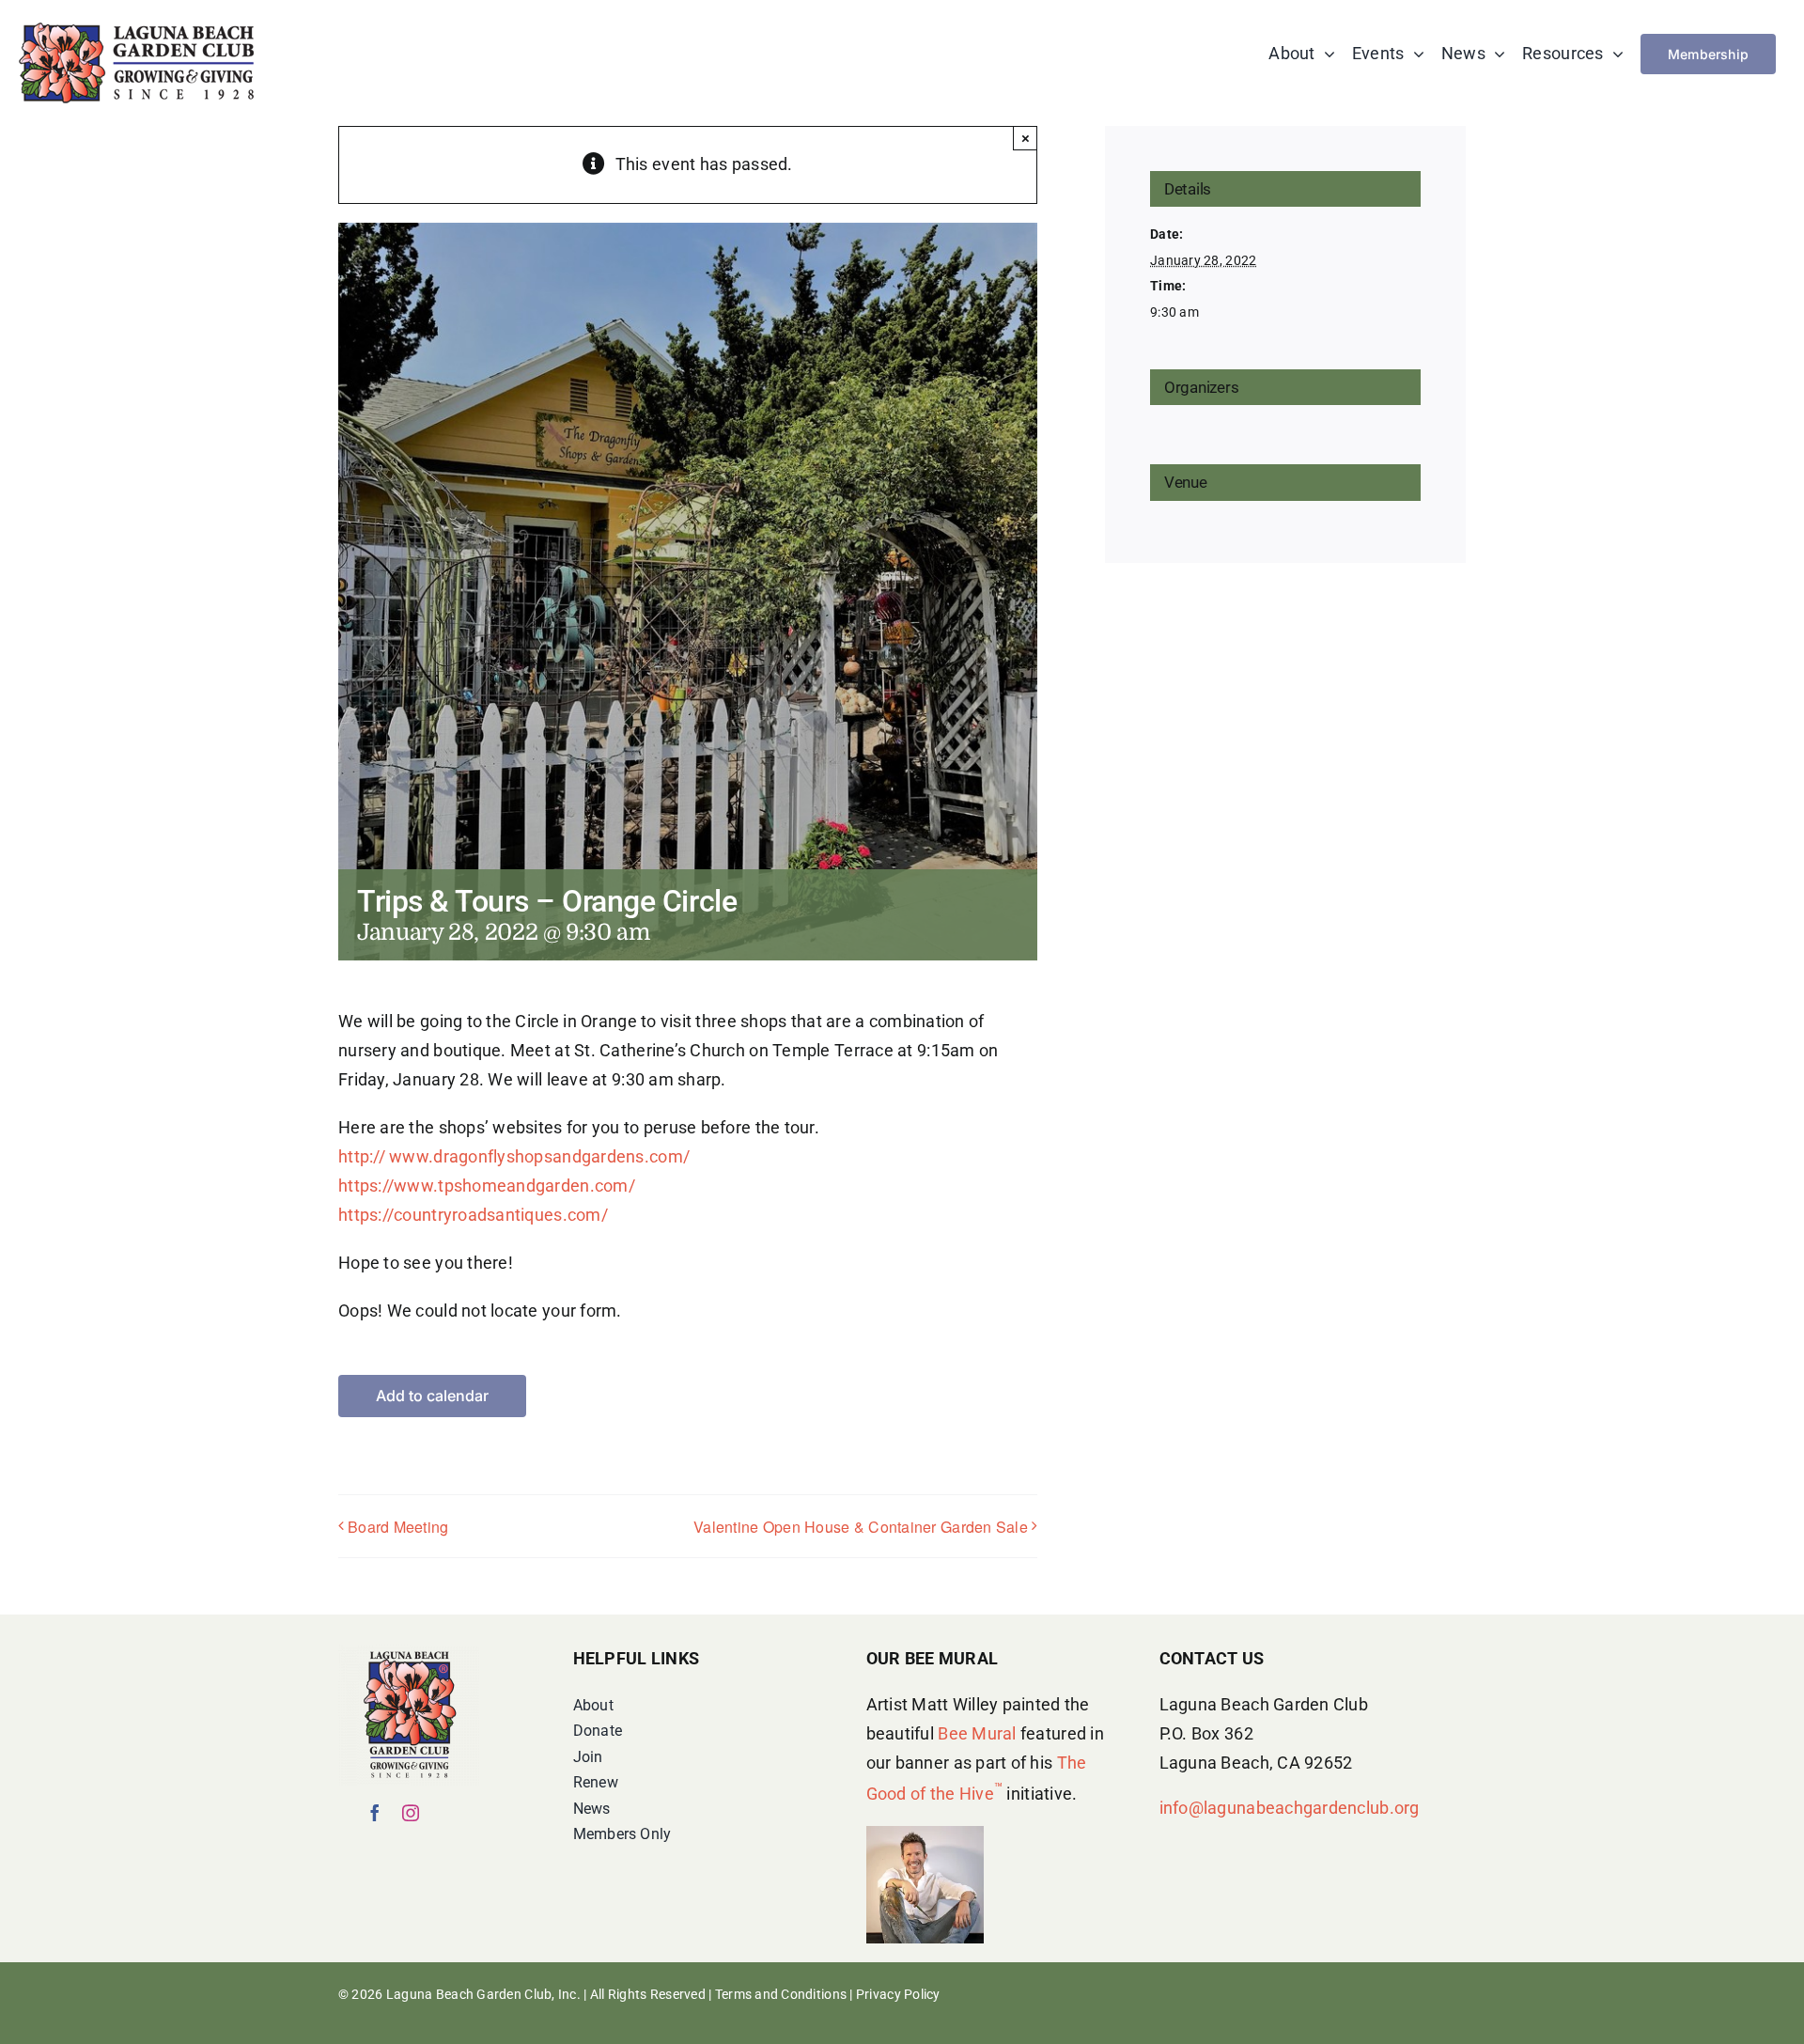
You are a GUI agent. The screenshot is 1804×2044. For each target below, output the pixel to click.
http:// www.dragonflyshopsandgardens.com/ (514, 1156)
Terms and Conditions (781, 1994)
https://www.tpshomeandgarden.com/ (487, 1186)
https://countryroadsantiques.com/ (473, 1215)
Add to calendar (432, 1396)
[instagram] (411, 1813)
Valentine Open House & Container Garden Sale (861, 1527)
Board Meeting (398, 1527)
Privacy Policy (898, 1994)
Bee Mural (977, 1733)
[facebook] (375, 1813)
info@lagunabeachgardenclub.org (1290, 1808)
